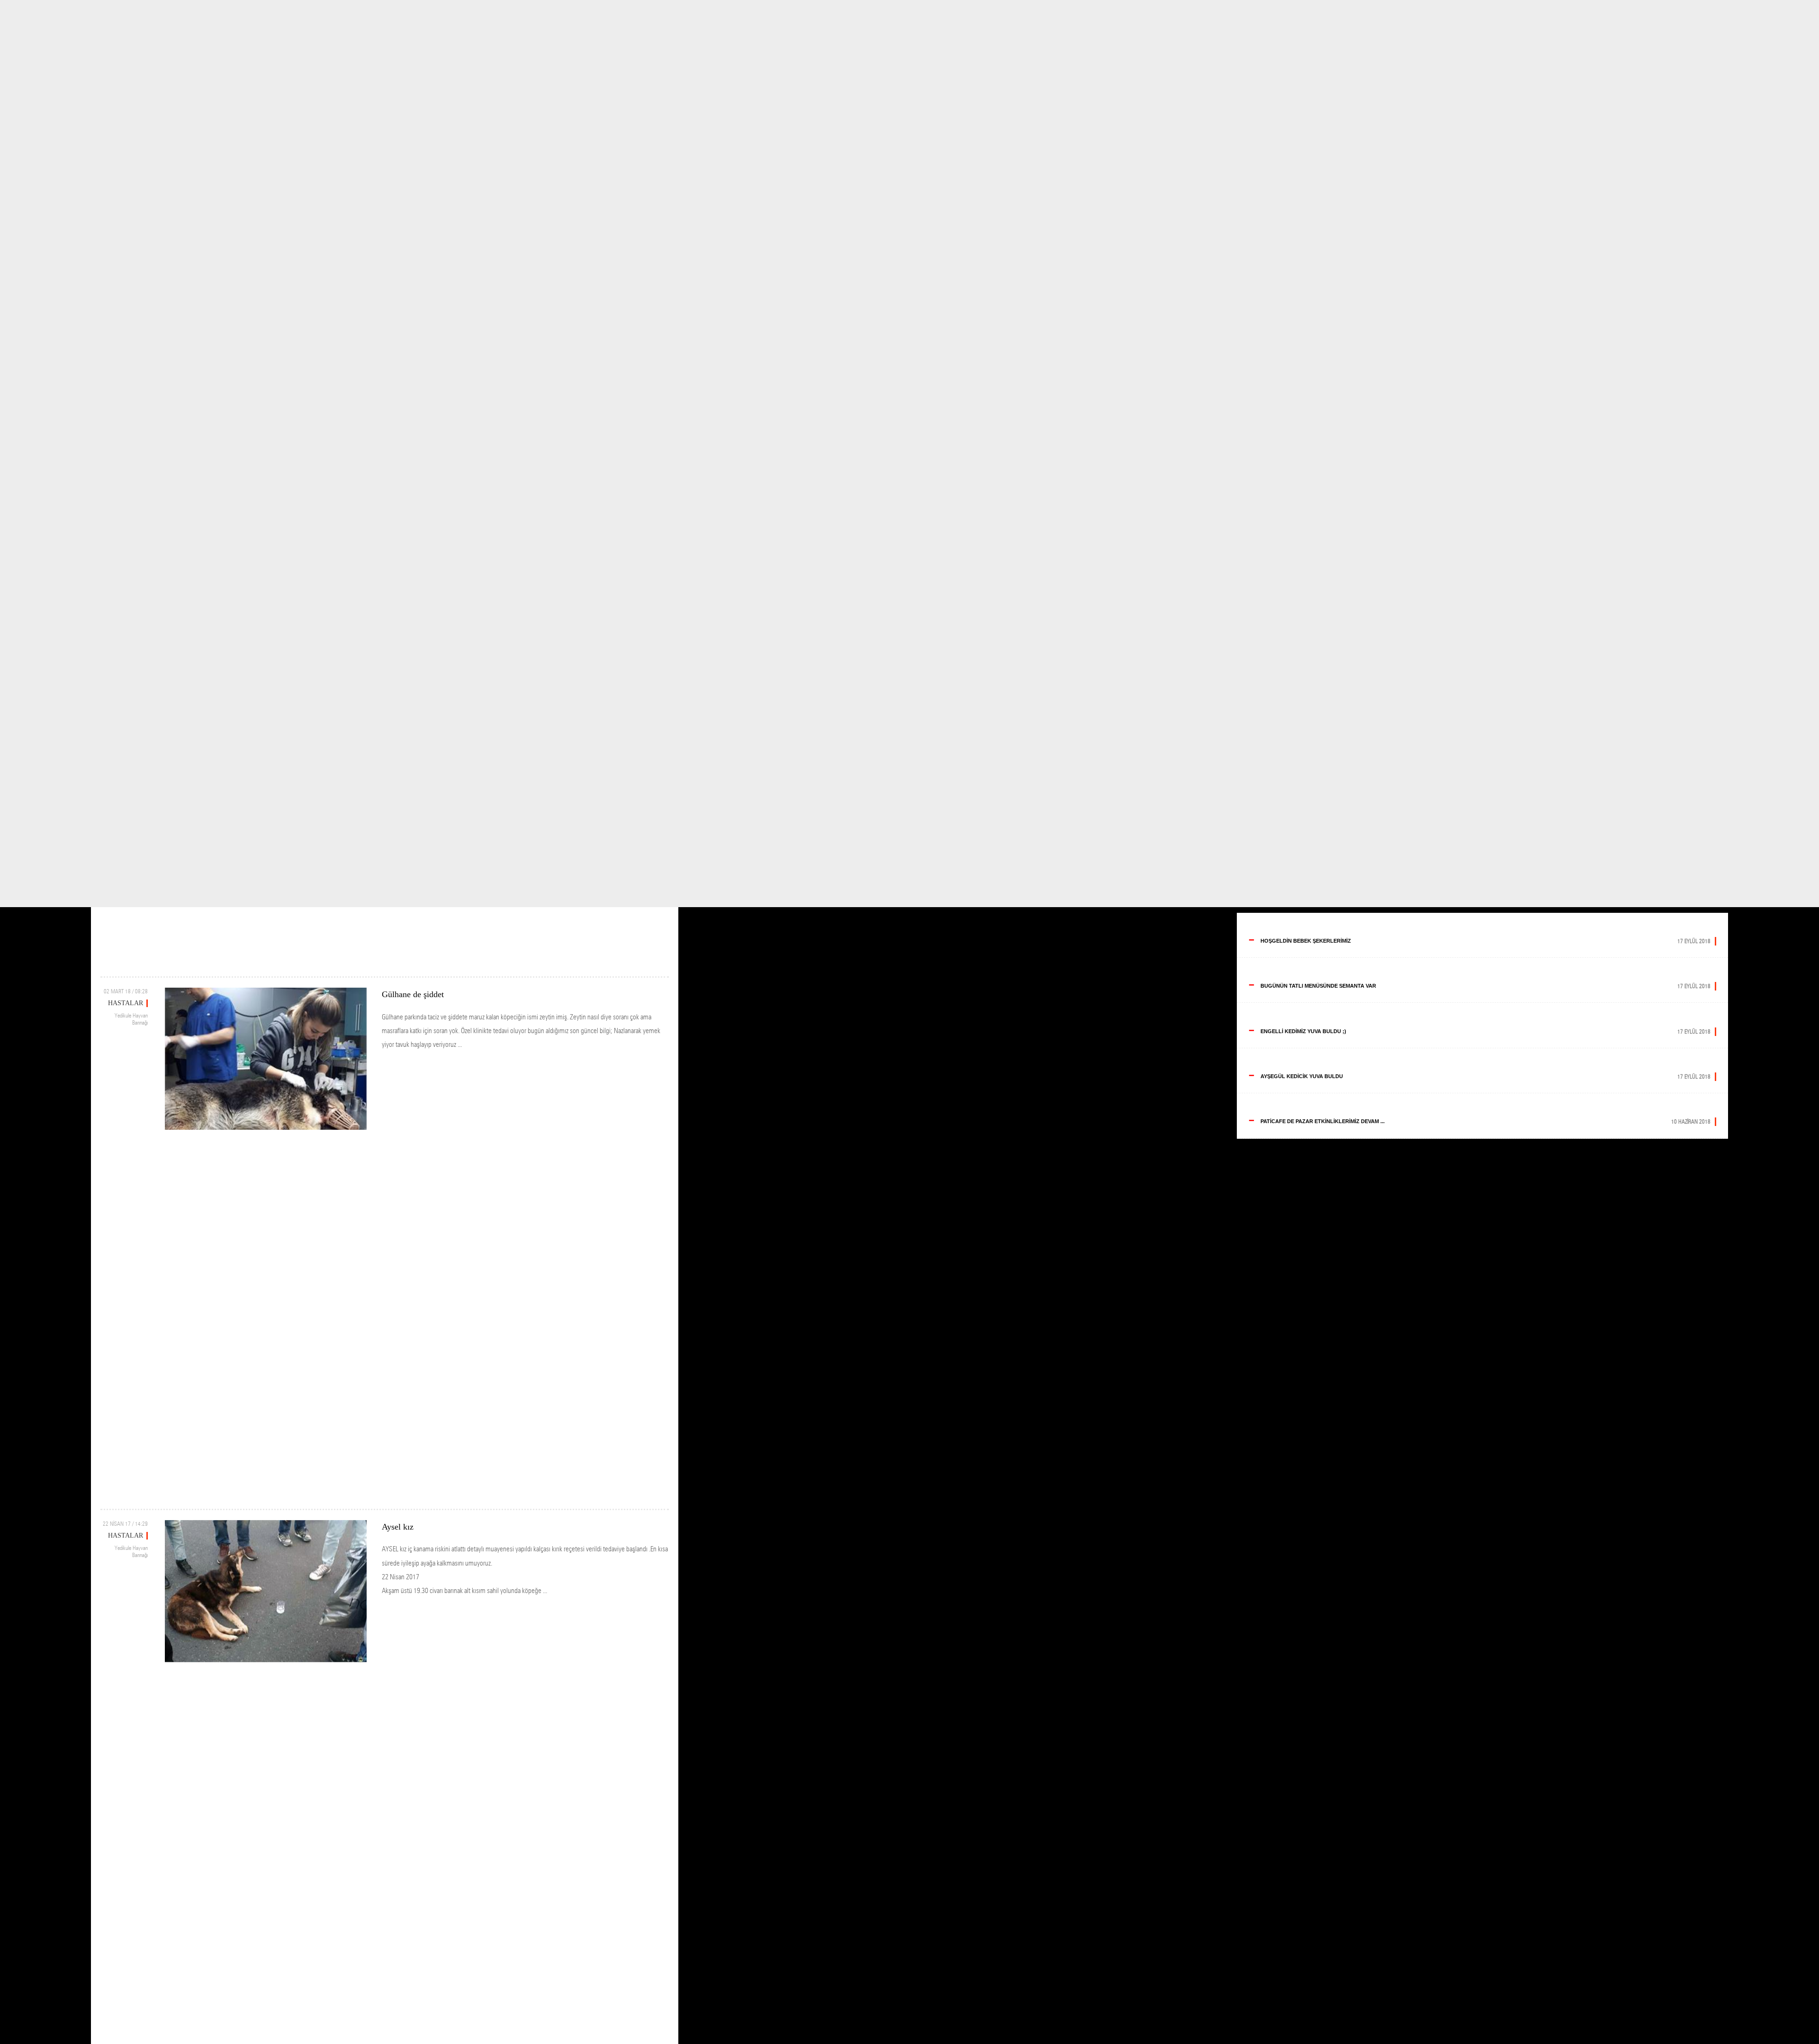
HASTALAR (126, 1003)
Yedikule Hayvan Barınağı (131, 1019)
